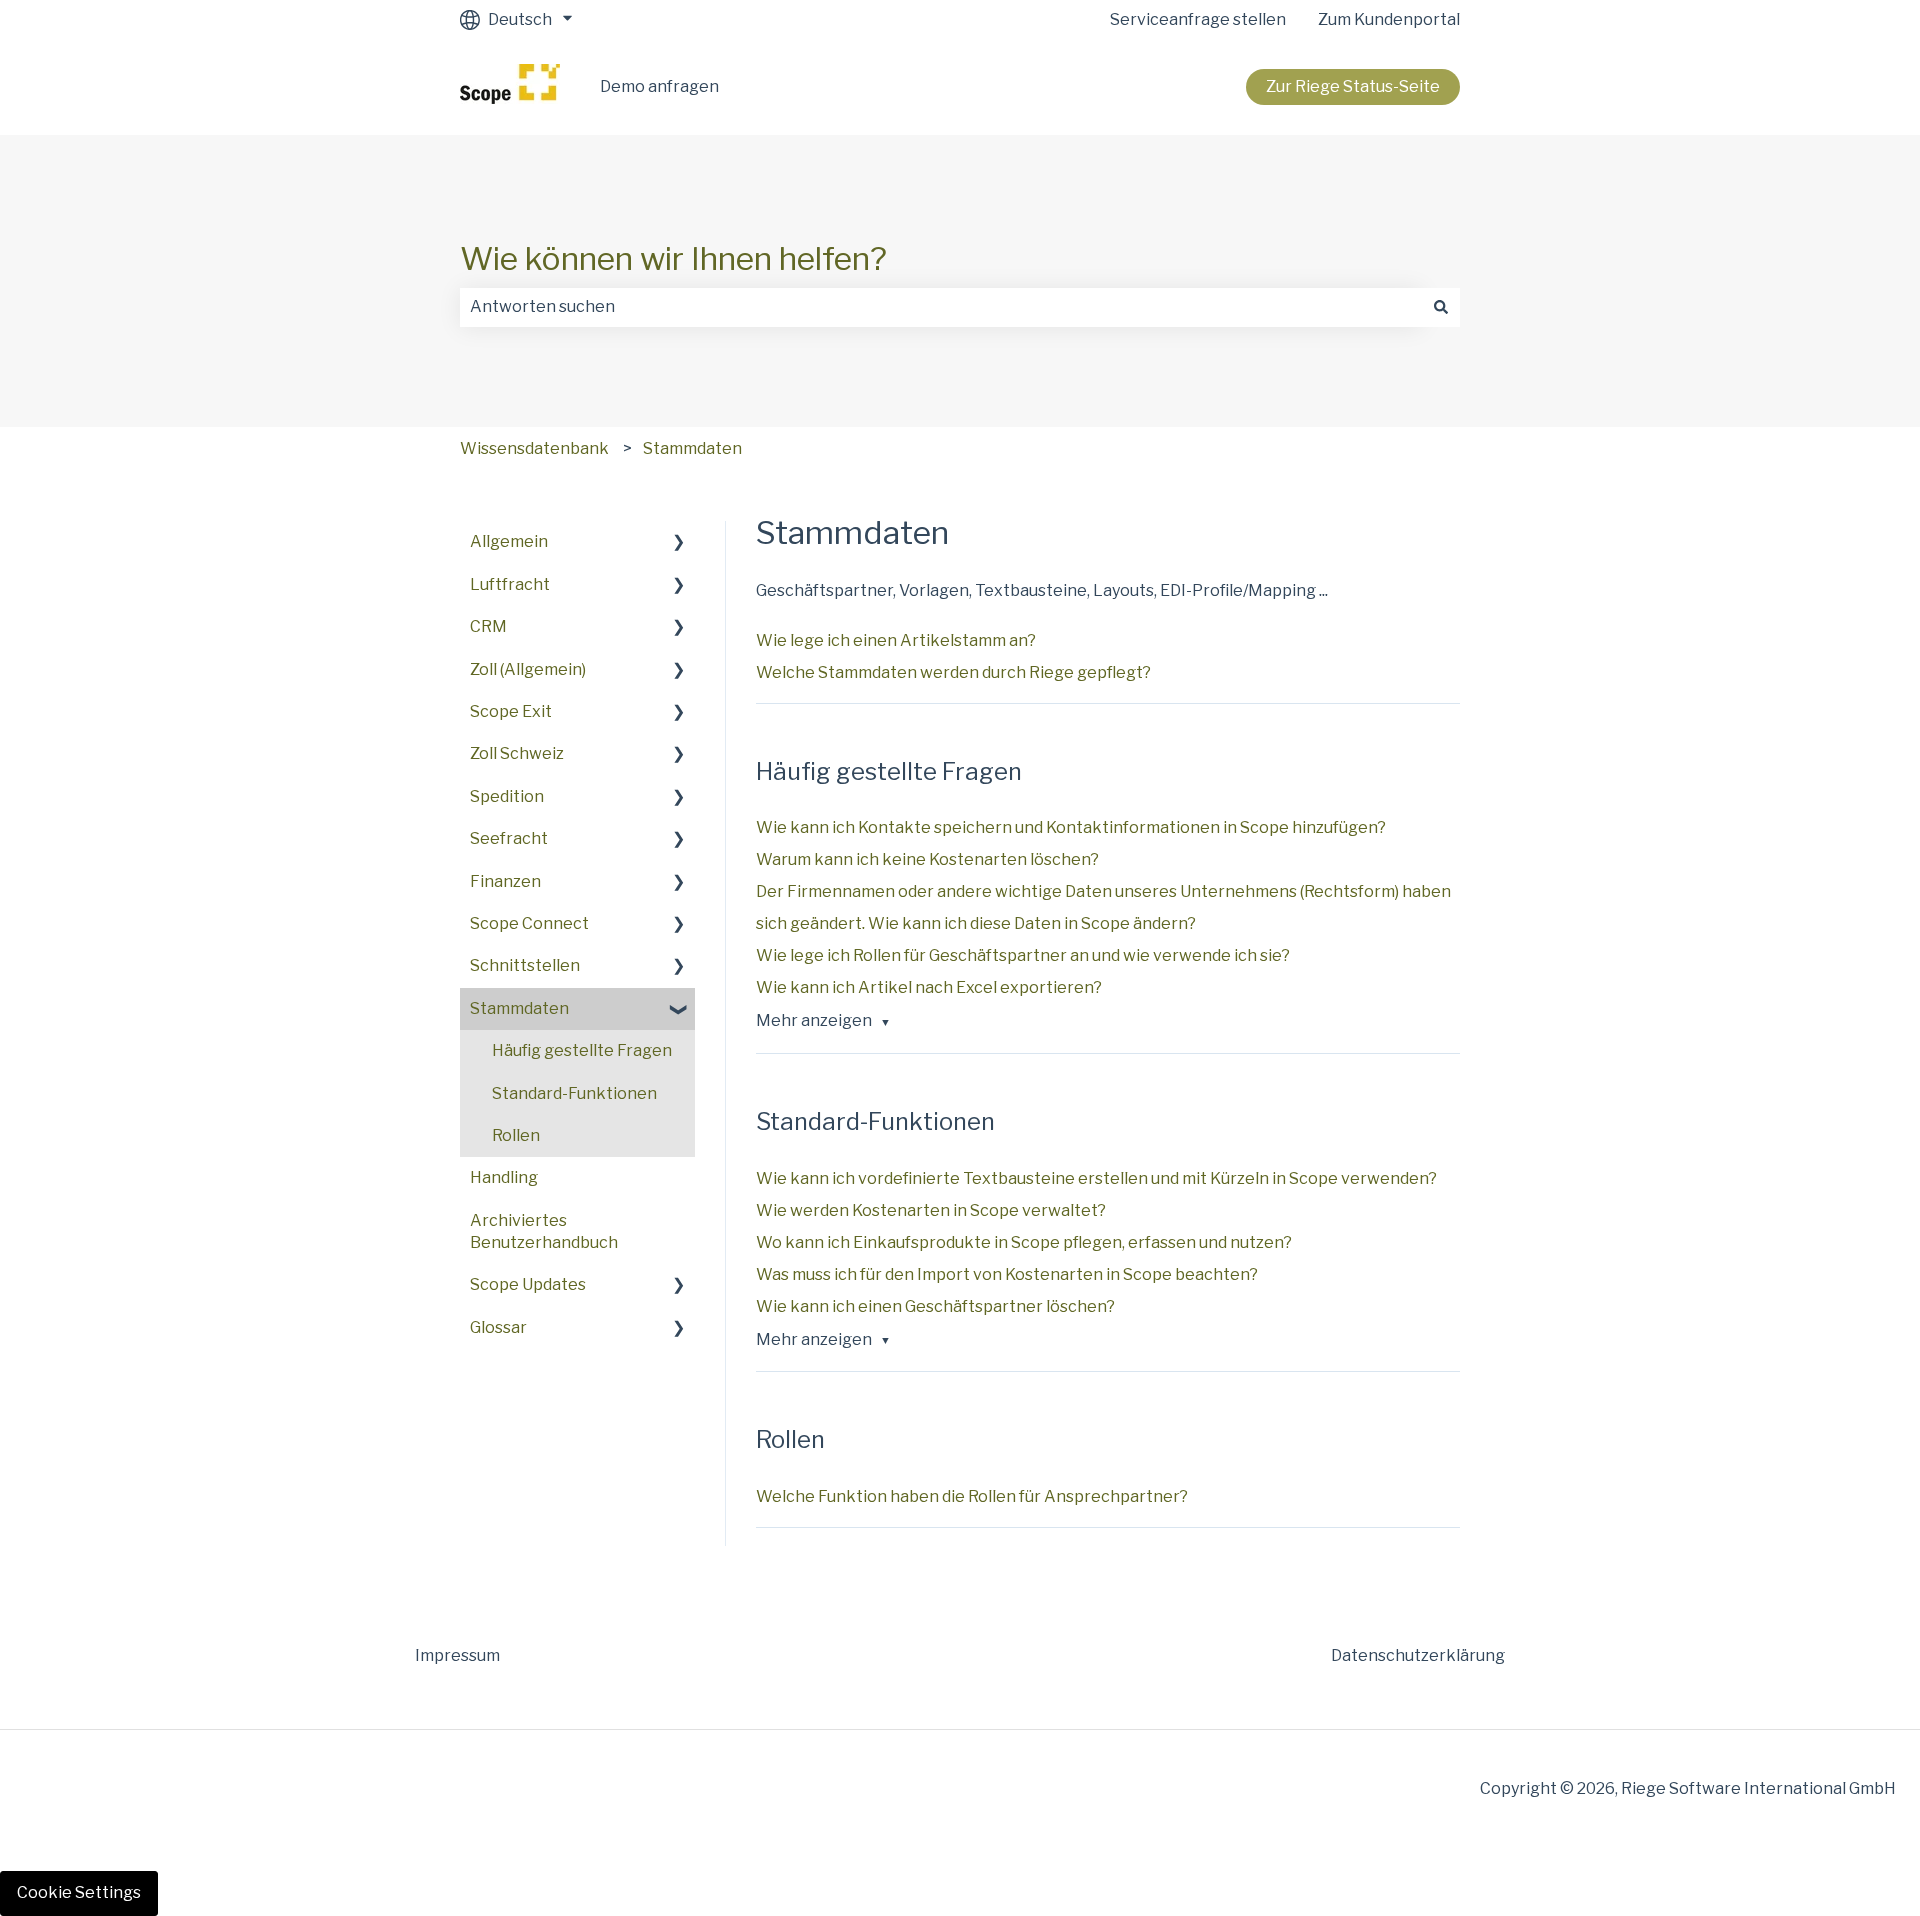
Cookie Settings (79, 1892)
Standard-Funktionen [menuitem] (574, 1093)
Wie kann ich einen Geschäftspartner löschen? (935, 1306)
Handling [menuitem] (504, 1177)
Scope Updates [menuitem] (528, 1284)
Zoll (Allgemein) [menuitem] (528, 669)
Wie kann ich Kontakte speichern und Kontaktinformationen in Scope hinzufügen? (1071, 827)
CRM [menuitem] (488, 626)
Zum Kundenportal (1389, 19)
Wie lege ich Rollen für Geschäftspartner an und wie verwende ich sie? (1023, 955)
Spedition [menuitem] (507, 796)
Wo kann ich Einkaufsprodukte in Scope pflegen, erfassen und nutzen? (1024, 1242)
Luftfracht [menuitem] (510, 584)
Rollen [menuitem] (516, 1135)
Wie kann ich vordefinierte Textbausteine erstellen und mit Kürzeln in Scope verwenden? (1096, 1178)
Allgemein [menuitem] (509, 541)
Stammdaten (692, 448)
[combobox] (941, 307)
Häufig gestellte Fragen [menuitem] (582, 1050)
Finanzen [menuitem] (505, 881)
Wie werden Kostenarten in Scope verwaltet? (931, 1210)
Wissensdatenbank (534, 448)
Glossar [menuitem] (498, 1327)
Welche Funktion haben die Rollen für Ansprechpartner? (972, 1496)
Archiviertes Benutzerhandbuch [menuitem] (544, 1231)
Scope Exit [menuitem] (511, 711)
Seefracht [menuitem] (509, 838)
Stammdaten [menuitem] (519, 1008)
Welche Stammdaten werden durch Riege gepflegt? (955, 672)
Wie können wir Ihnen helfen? (673, 258)
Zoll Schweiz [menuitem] (517, 753)
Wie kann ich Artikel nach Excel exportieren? (929, 987)
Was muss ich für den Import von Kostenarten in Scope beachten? (1007, 1274)
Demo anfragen (659, 86)
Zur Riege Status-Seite (1353, 86)
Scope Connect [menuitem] (529, 923)
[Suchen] (1441, 307)
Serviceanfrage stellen (1198, 19)
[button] (679, 543)
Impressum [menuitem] (457, 1655)
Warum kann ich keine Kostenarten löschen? (927, 859)
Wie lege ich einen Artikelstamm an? (896, 640)
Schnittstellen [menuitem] (525, 965)
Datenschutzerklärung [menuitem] (1418, 1655)
